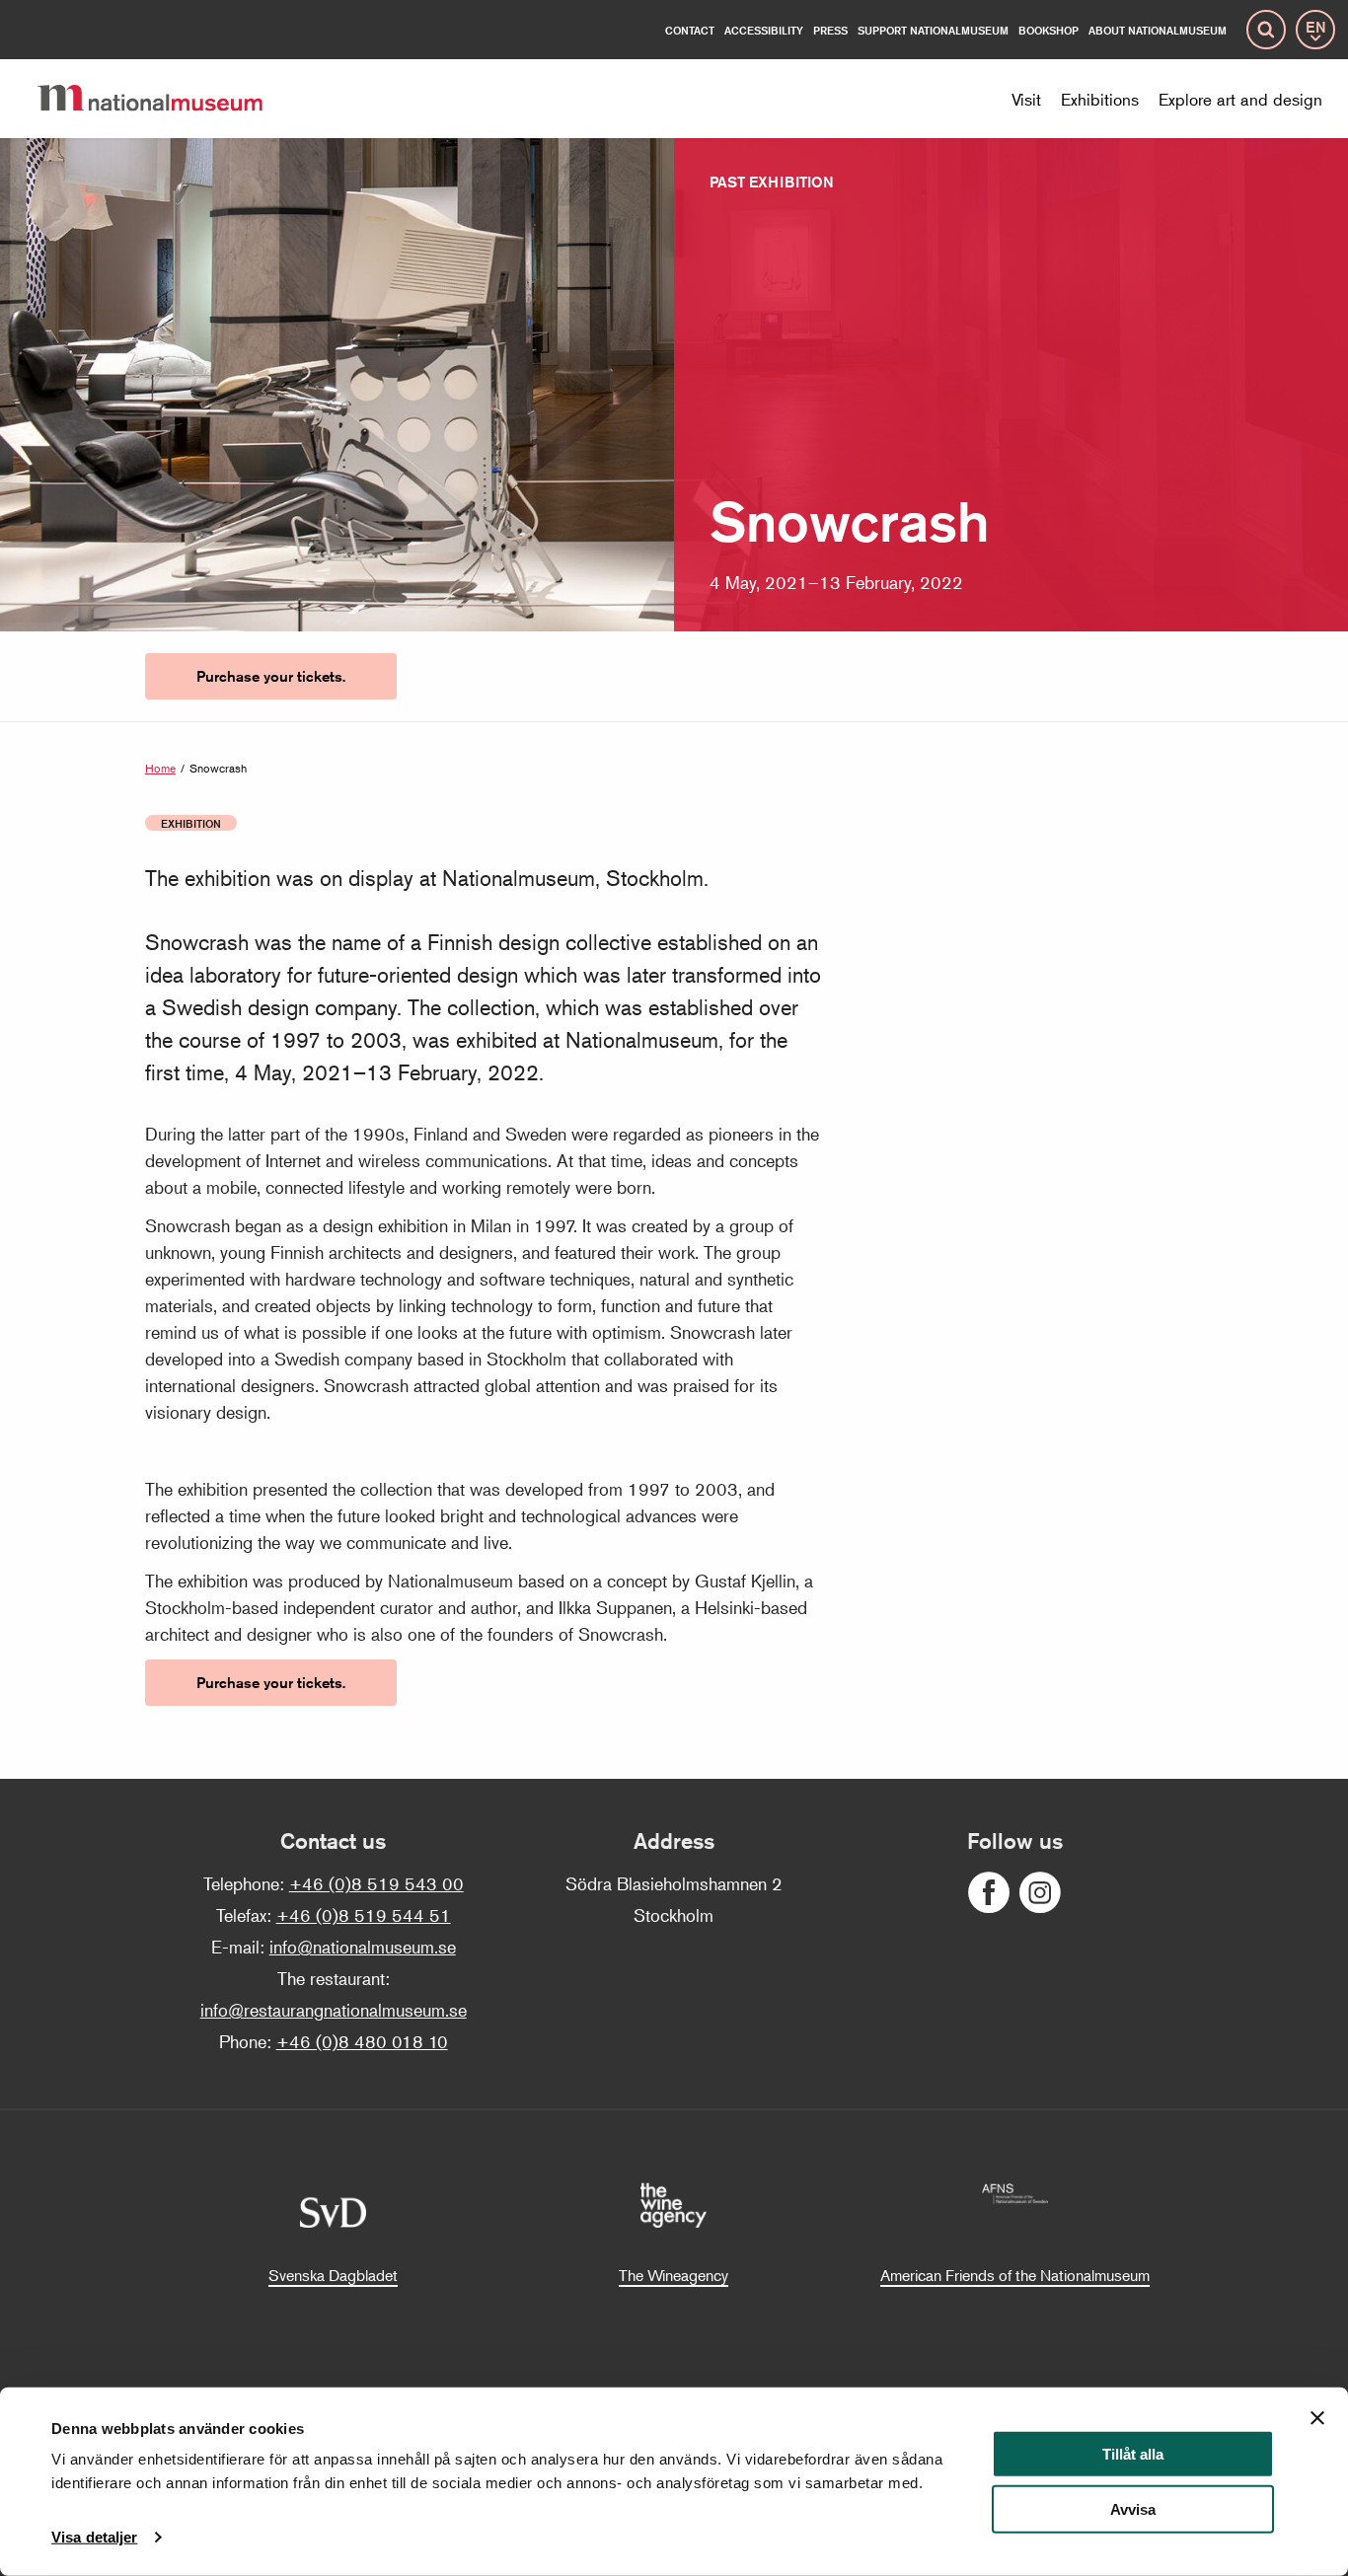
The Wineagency (674, 2275)
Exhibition (191, 823)
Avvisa (1133, 2509)
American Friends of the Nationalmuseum (1015, 2275)
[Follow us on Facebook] (989, 1893)
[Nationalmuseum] (166, 99)
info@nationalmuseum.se (363, 1947)
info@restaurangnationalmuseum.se (334, 2010)
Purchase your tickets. (271, 676)
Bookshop (1048, 30)
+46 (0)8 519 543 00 (376, 1883)
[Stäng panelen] (1317, 2418)
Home (160, 768)
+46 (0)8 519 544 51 (364, 1915)
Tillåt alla (1133, 2454)
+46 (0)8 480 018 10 (362, 2041)
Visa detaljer (94, 2537)
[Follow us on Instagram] (1040, 1893)
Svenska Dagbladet (333, 2275)
